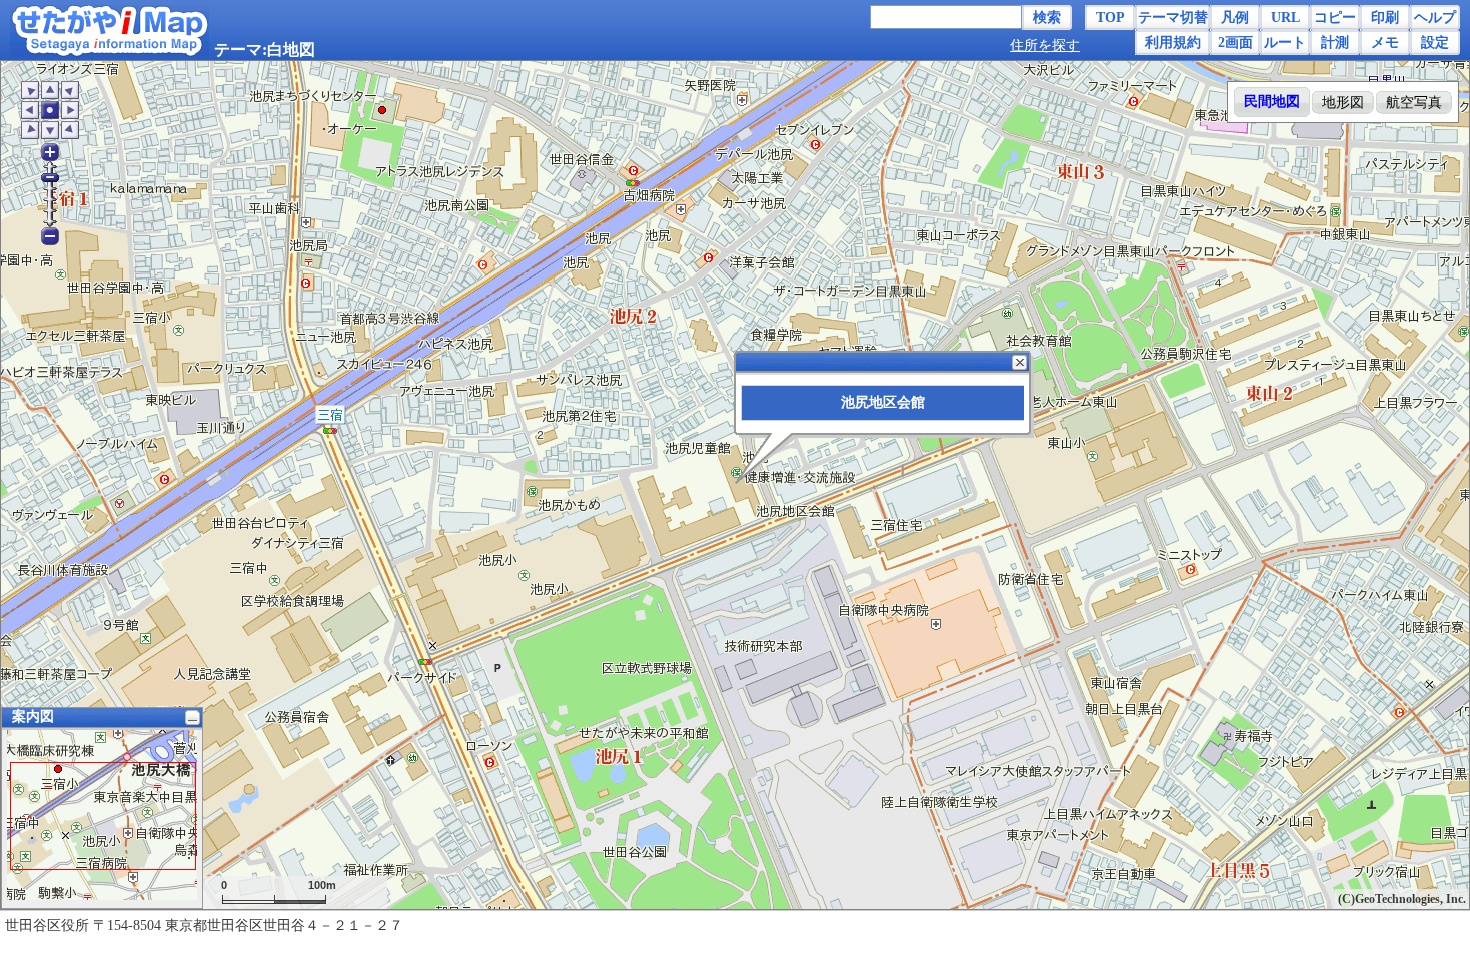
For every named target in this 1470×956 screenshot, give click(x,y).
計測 (1335, 42)
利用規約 (1173, 42)
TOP (1110, 17)
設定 (1435, 42)
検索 (1047, 17)
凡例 (1235, 17)
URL (1285, 17)
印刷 (1385, 17)
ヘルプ (1435, 17)
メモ (1385, 42)
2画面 (1235, 42)
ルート (1285, 42)
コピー (1335, 17)
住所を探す (1045, 45)
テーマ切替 (1173, 17)
